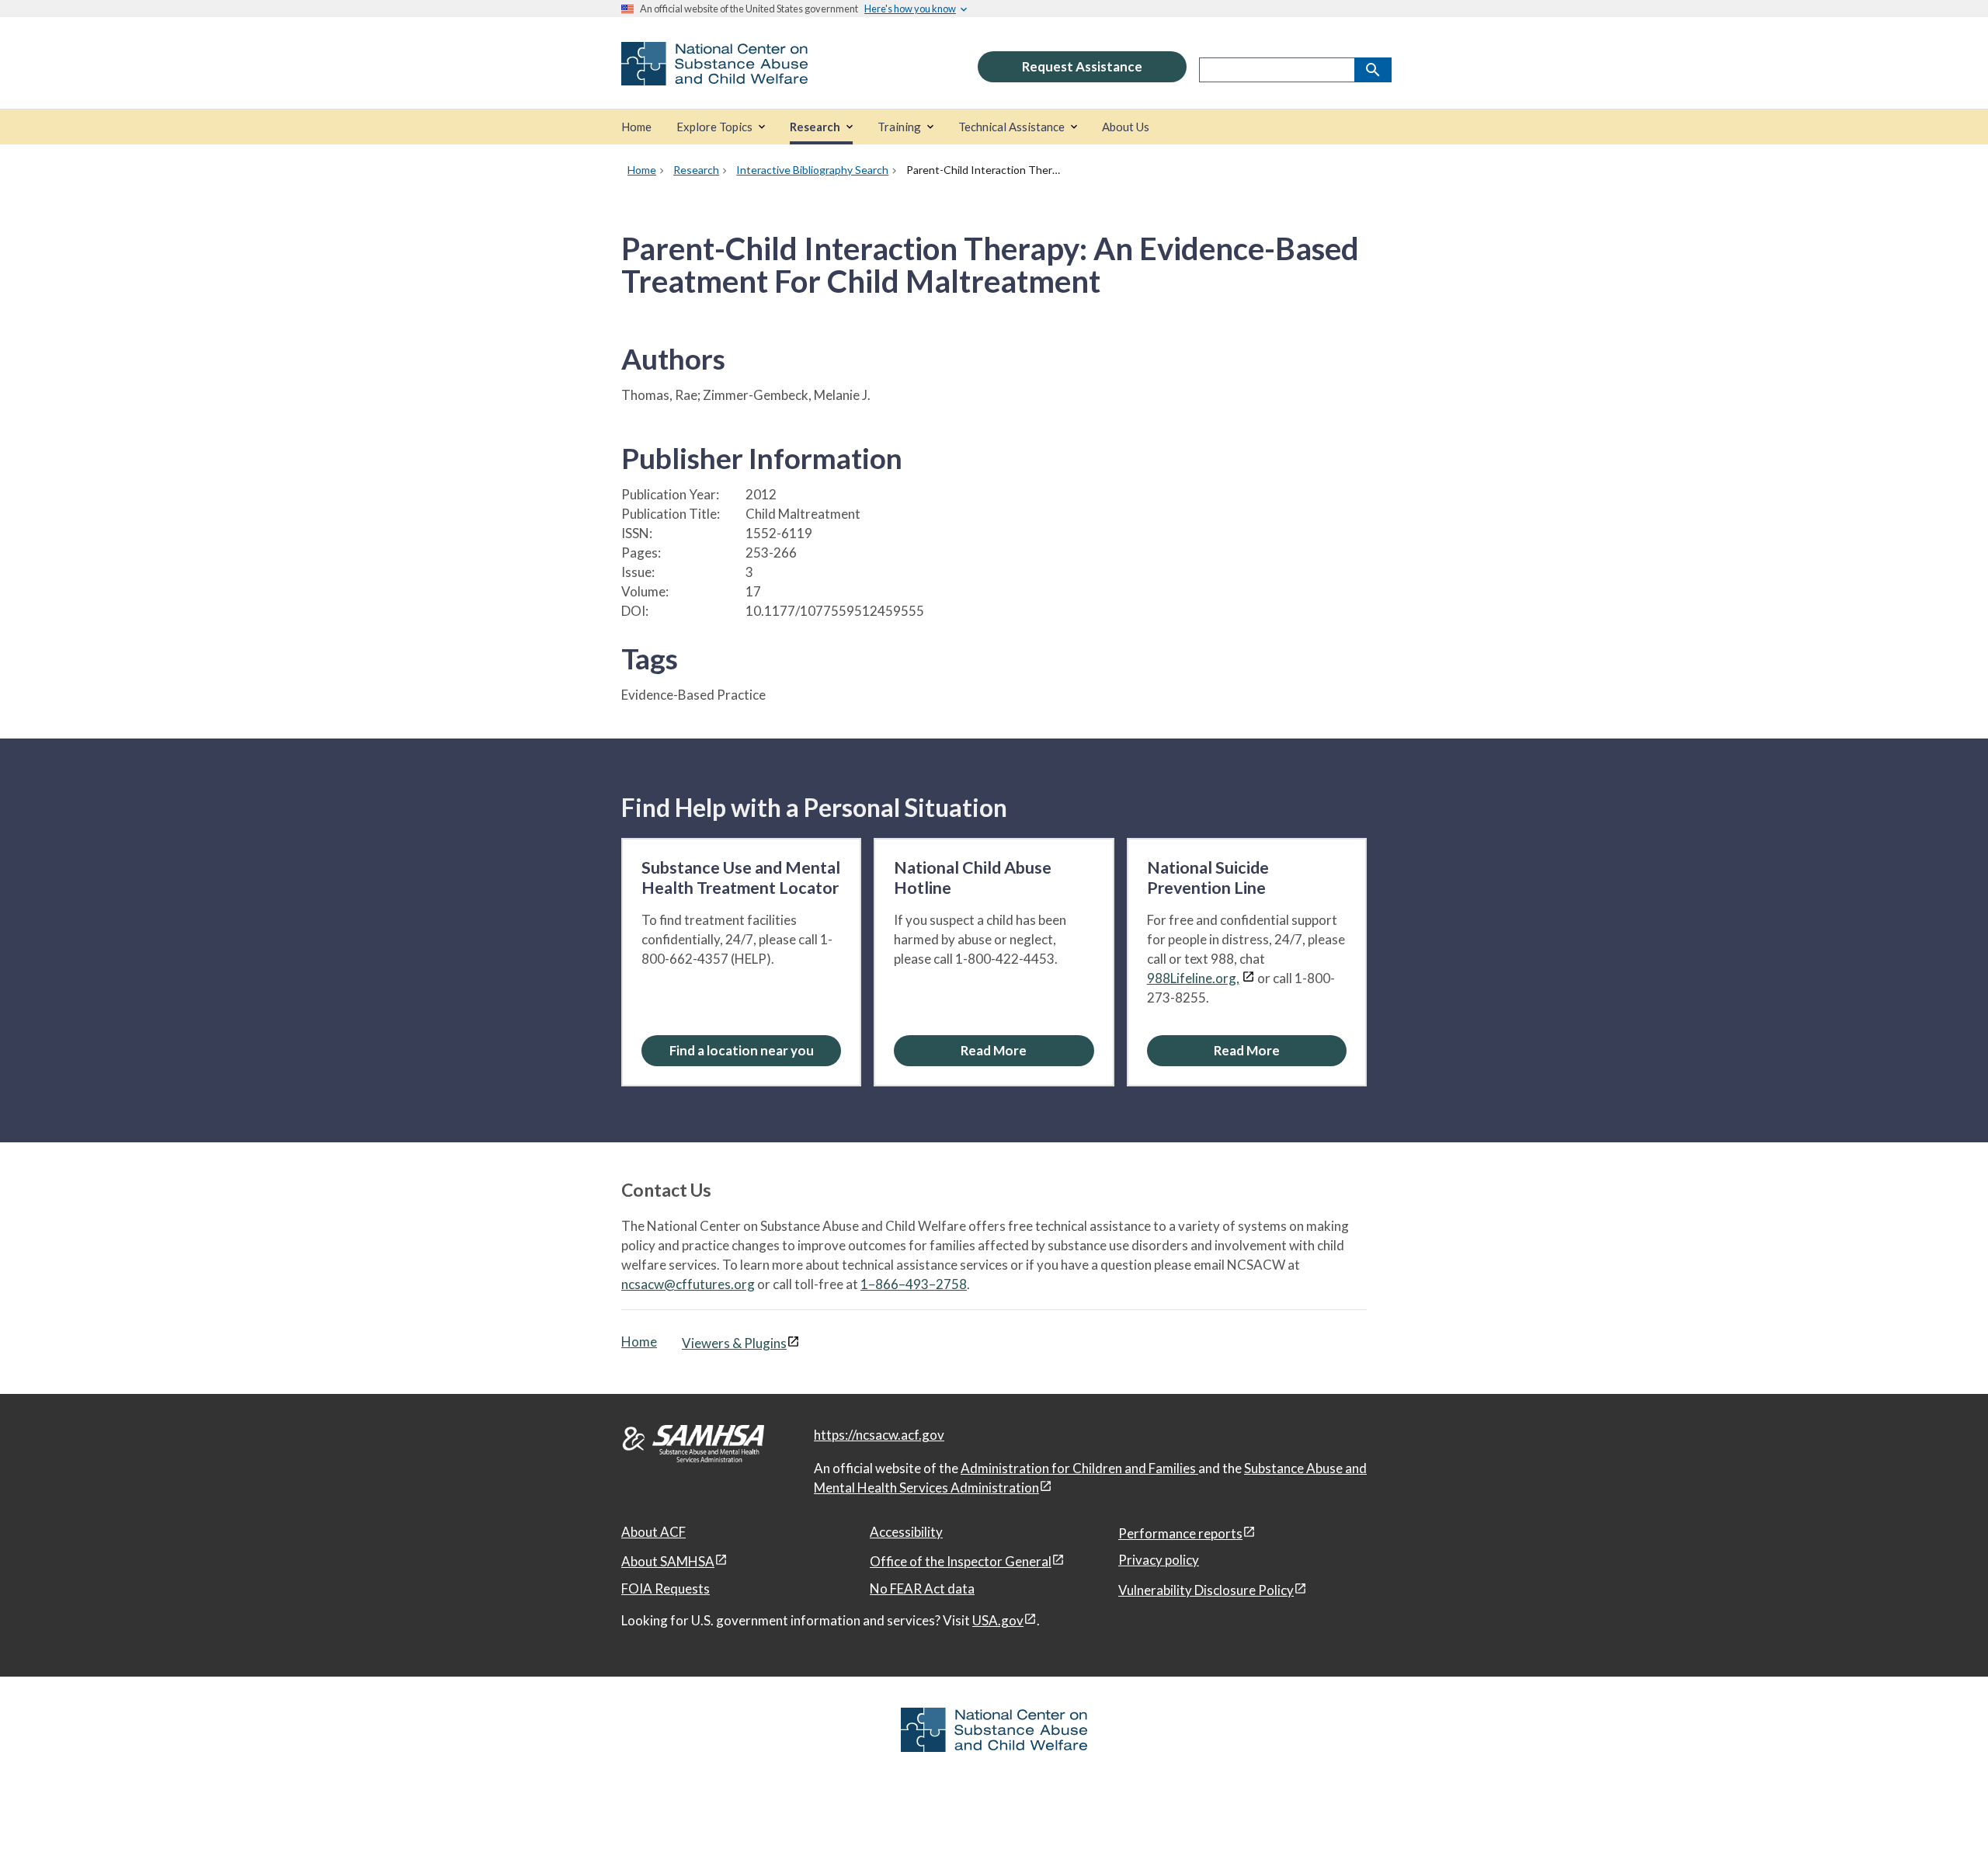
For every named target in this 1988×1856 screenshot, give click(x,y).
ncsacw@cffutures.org (688, 1284)
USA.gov (998, 1620)
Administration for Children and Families (1079, 1468)
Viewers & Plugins (734, 1343)
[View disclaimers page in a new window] (1248, 978)
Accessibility (906, 1532)
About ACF (653, 1532)
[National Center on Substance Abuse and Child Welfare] (714, 75)
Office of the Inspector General (961, 1561)
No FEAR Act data (922, 1588)
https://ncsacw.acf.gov (879, 1435)
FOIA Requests (666, 1588)
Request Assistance (1082, 66)
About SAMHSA (668, 1561)
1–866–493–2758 (914, 1284)
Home (639, 1342)
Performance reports (1180, 1533)
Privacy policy (1159, 1560)
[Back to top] (1945, 1813)
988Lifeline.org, (1193, 978)
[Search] (1373, 70)
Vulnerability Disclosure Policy (1206, 1590)
